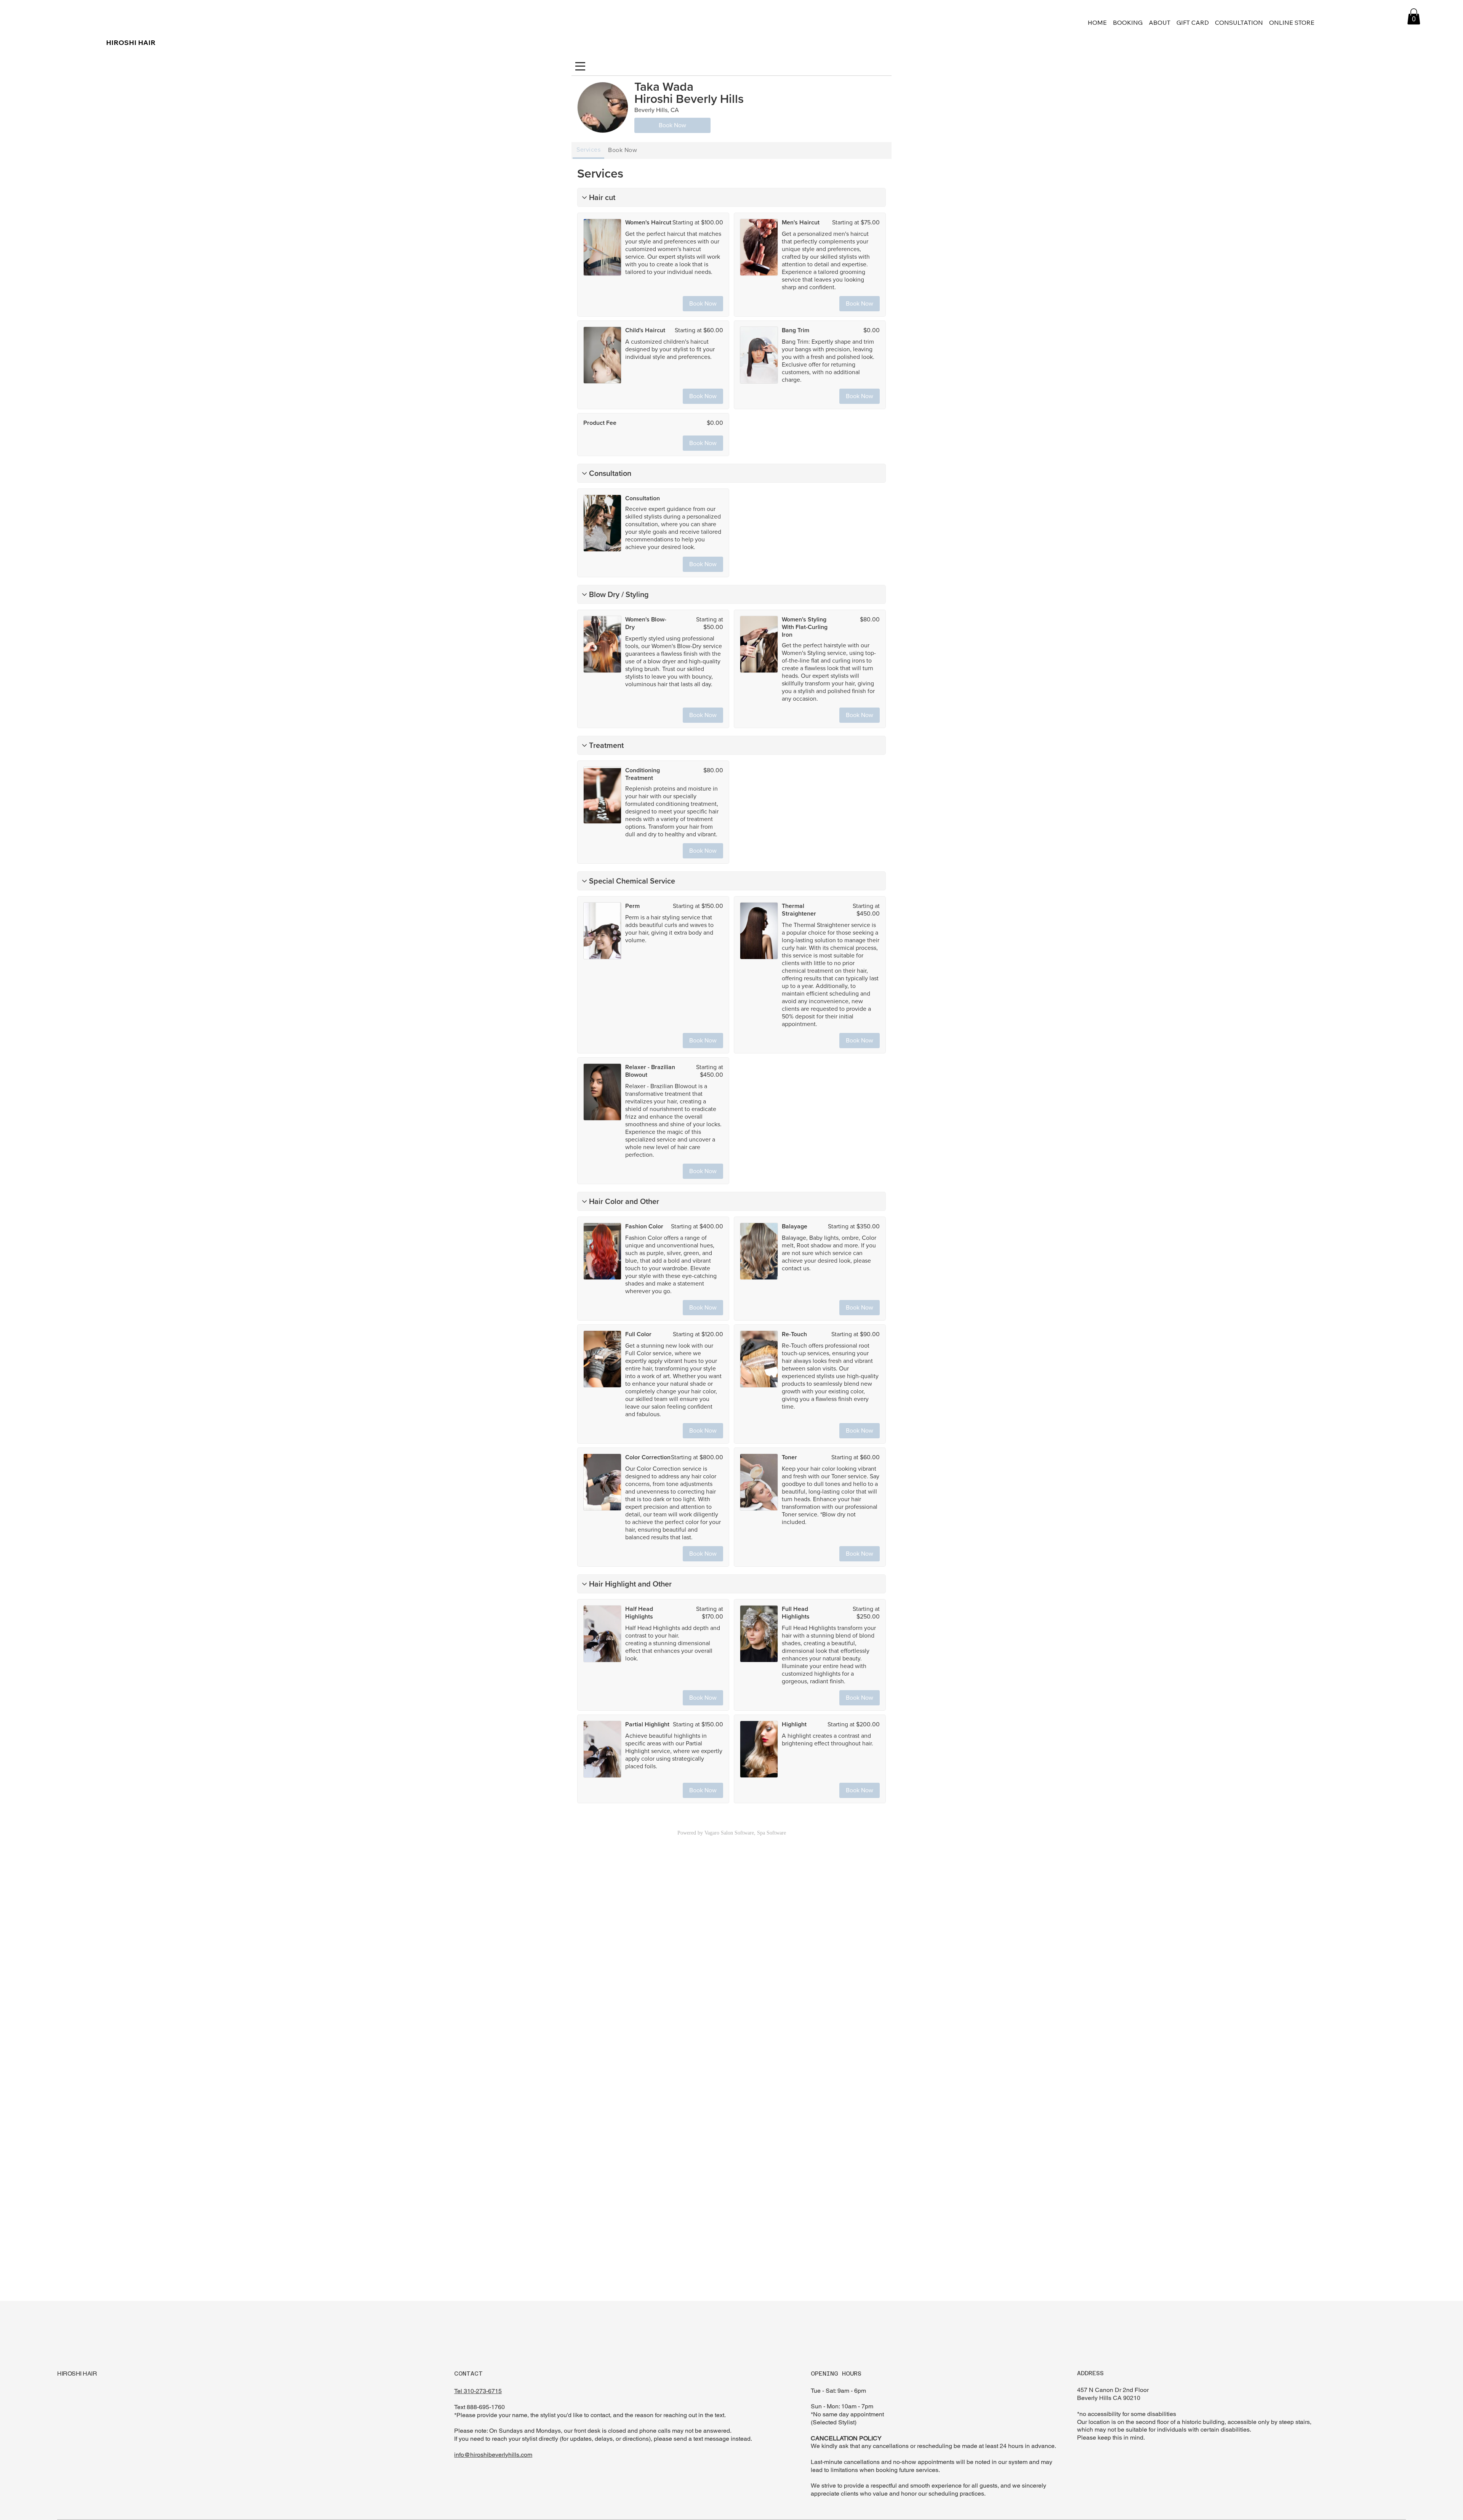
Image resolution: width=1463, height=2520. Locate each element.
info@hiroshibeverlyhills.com (493, 2455)
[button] (1414, 16)
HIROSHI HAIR (131, 42)
